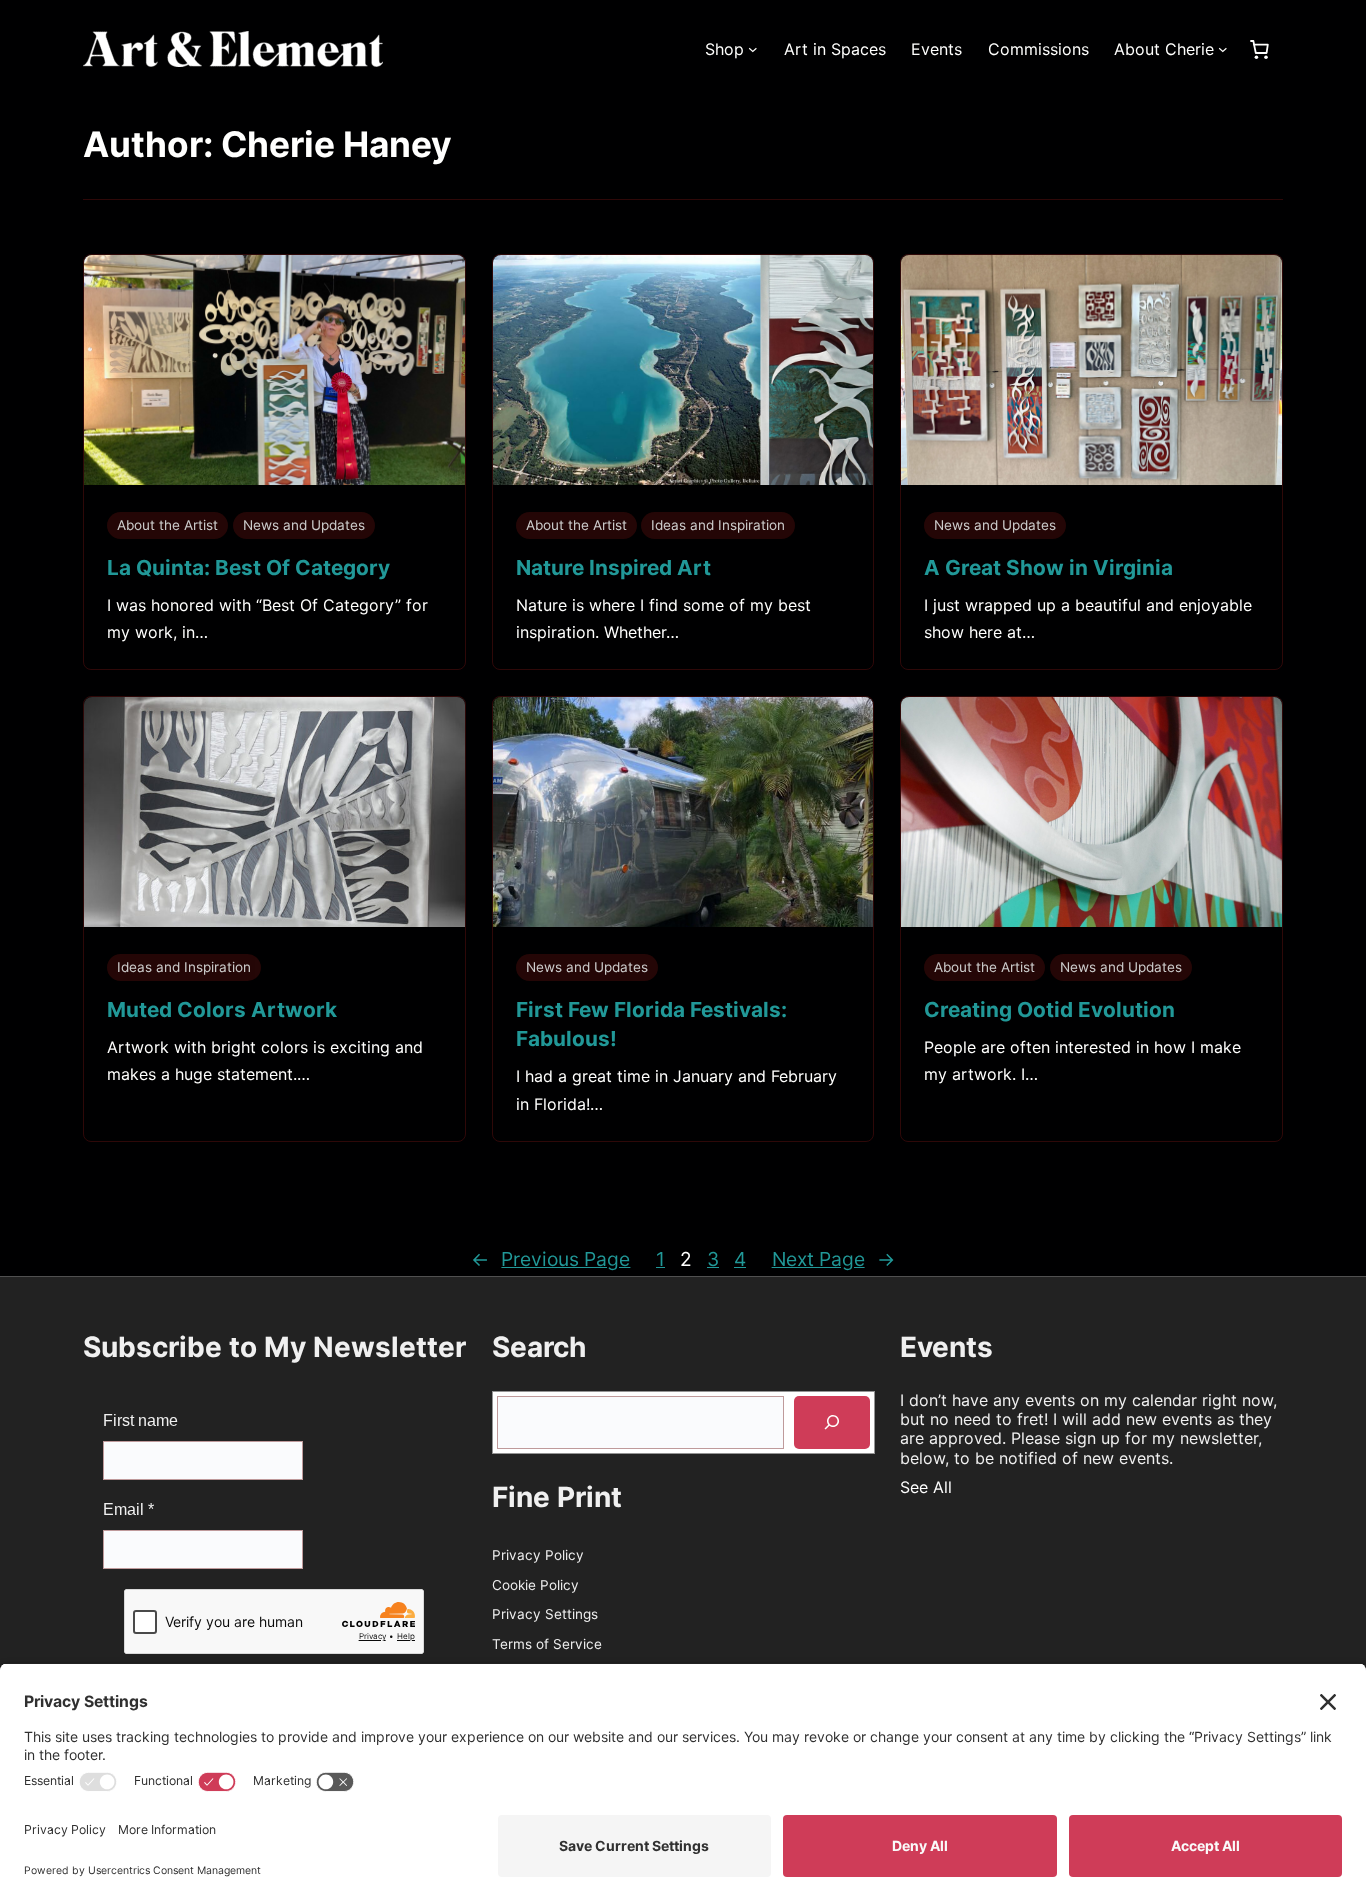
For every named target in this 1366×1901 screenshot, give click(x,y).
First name (140, 1420)
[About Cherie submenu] (1223, 49)
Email (128, 1509)
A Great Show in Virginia (1048, 567)
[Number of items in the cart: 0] (1259, 49)
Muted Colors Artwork (222, 1009)
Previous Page (550, 1259)
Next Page (833, 1259)
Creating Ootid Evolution (1049, 1009)
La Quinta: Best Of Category (248, 567)
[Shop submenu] (753, 49)
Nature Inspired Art (613, 567)
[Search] (832, 1422)
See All (926, 1487)
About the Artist (167, 525)
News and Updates (304, 525)
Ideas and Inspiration (718, 525)
